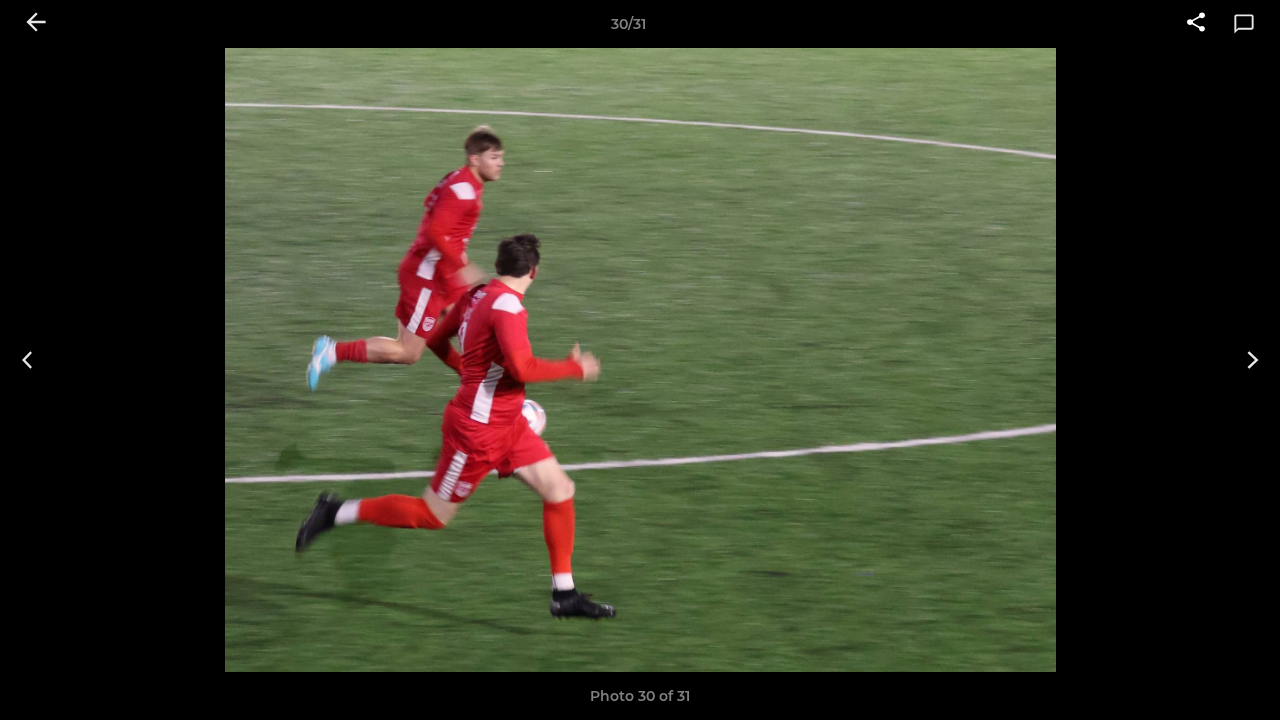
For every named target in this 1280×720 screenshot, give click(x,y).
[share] (1196, 24)
